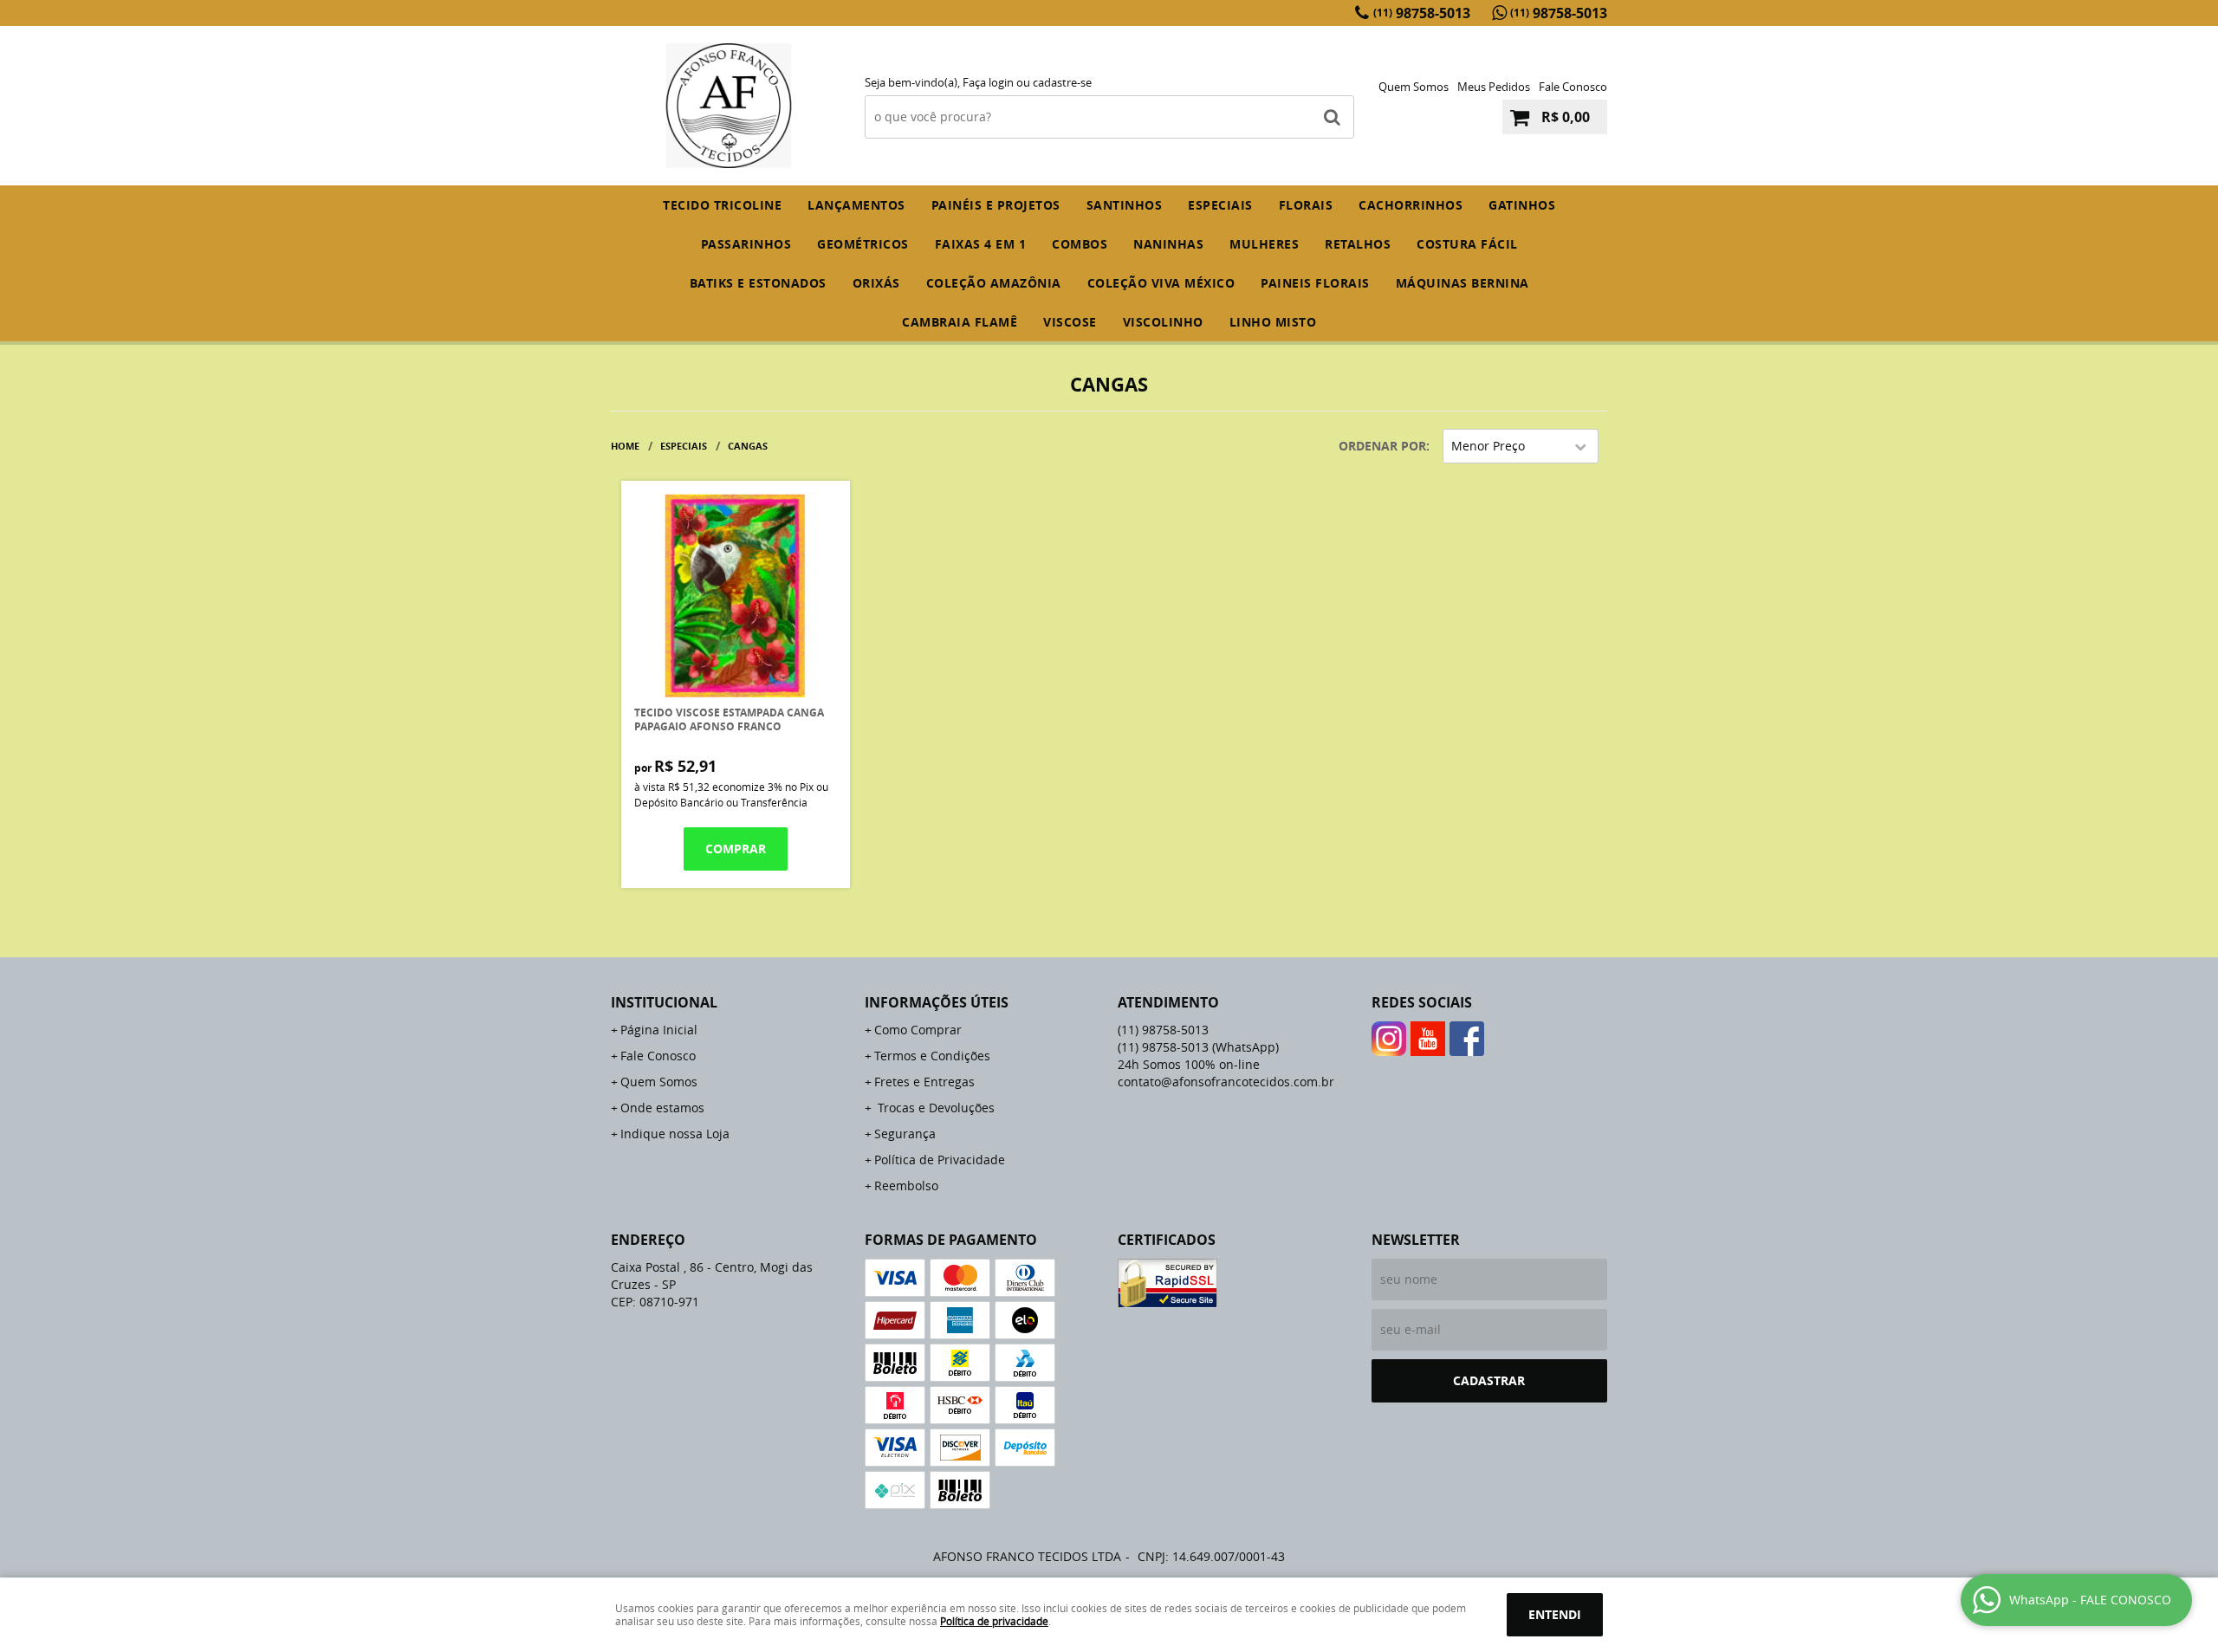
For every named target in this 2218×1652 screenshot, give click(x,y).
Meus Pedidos (1494, 87)
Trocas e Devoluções (934, 1108)
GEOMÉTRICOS (863, 244)
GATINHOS (1522, 205)
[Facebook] (1467, 1039)
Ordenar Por (1382, 446)
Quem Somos (1414, 87)
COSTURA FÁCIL (1467, 244)
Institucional (664, 1002)
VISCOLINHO (1163, 322)
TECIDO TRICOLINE (722, 205)
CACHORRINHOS (1411, 205)
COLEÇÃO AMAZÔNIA (994, 283)
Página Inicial (659, 1030)
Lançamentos (856, 205)
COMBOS (1080, 244)
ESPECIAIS (1220, 205)
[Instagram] (1389, 1039)
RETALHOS (1358, 244)
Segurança (905, 1134)
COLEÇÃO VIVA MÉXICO (1161, 283)
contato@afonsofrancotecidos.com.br (1226, 1082)
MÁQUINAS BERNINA (1462, 283)
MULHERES (1264, 244)
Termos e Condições (932, 1056)
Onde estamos (662, 1108)
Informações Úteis (937, 1002)
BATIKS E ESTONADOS (758, 283)
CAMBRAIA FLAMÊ (960, 322)
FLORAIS (1306, 205)
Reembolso (906, 1186)
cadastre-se (1062, 82)
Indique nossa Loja (675, 1134)
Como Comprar (918, 1030)
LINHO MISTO (1273, 322)
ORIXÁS (876, 283)
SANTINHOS (1125, 205)
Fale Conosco (1573, 87)
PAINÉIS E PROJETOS (996, 205)
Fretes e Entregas (924, 1082)
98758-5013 (1422, 13)
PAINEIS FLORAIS (1315, 283)
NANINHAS (1168, 244)
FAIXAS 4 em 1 (981, 244)
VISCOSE (1070, 322)
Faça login (988, 82)
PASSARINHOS (746, 244)
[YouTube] (1428, 1039)
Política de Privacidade (940, 1160)
